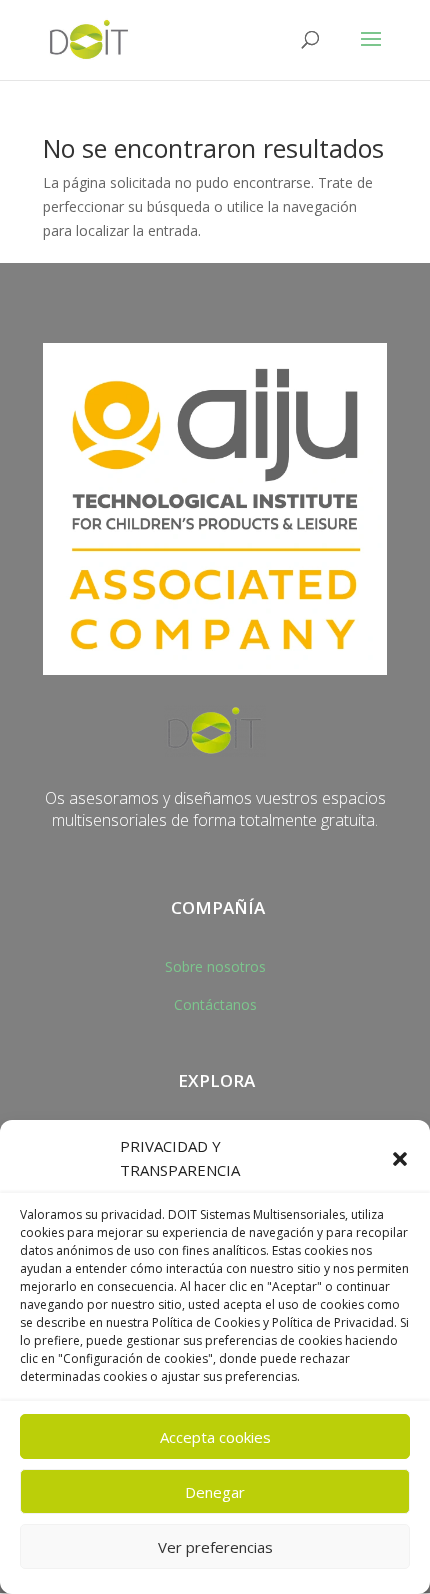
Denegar (215, 1492)
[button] (400, 1159)
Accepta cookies (215, 1437)
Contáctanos (215, 1004)
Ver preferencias (215, 1547)
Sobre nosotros (215, 966)
